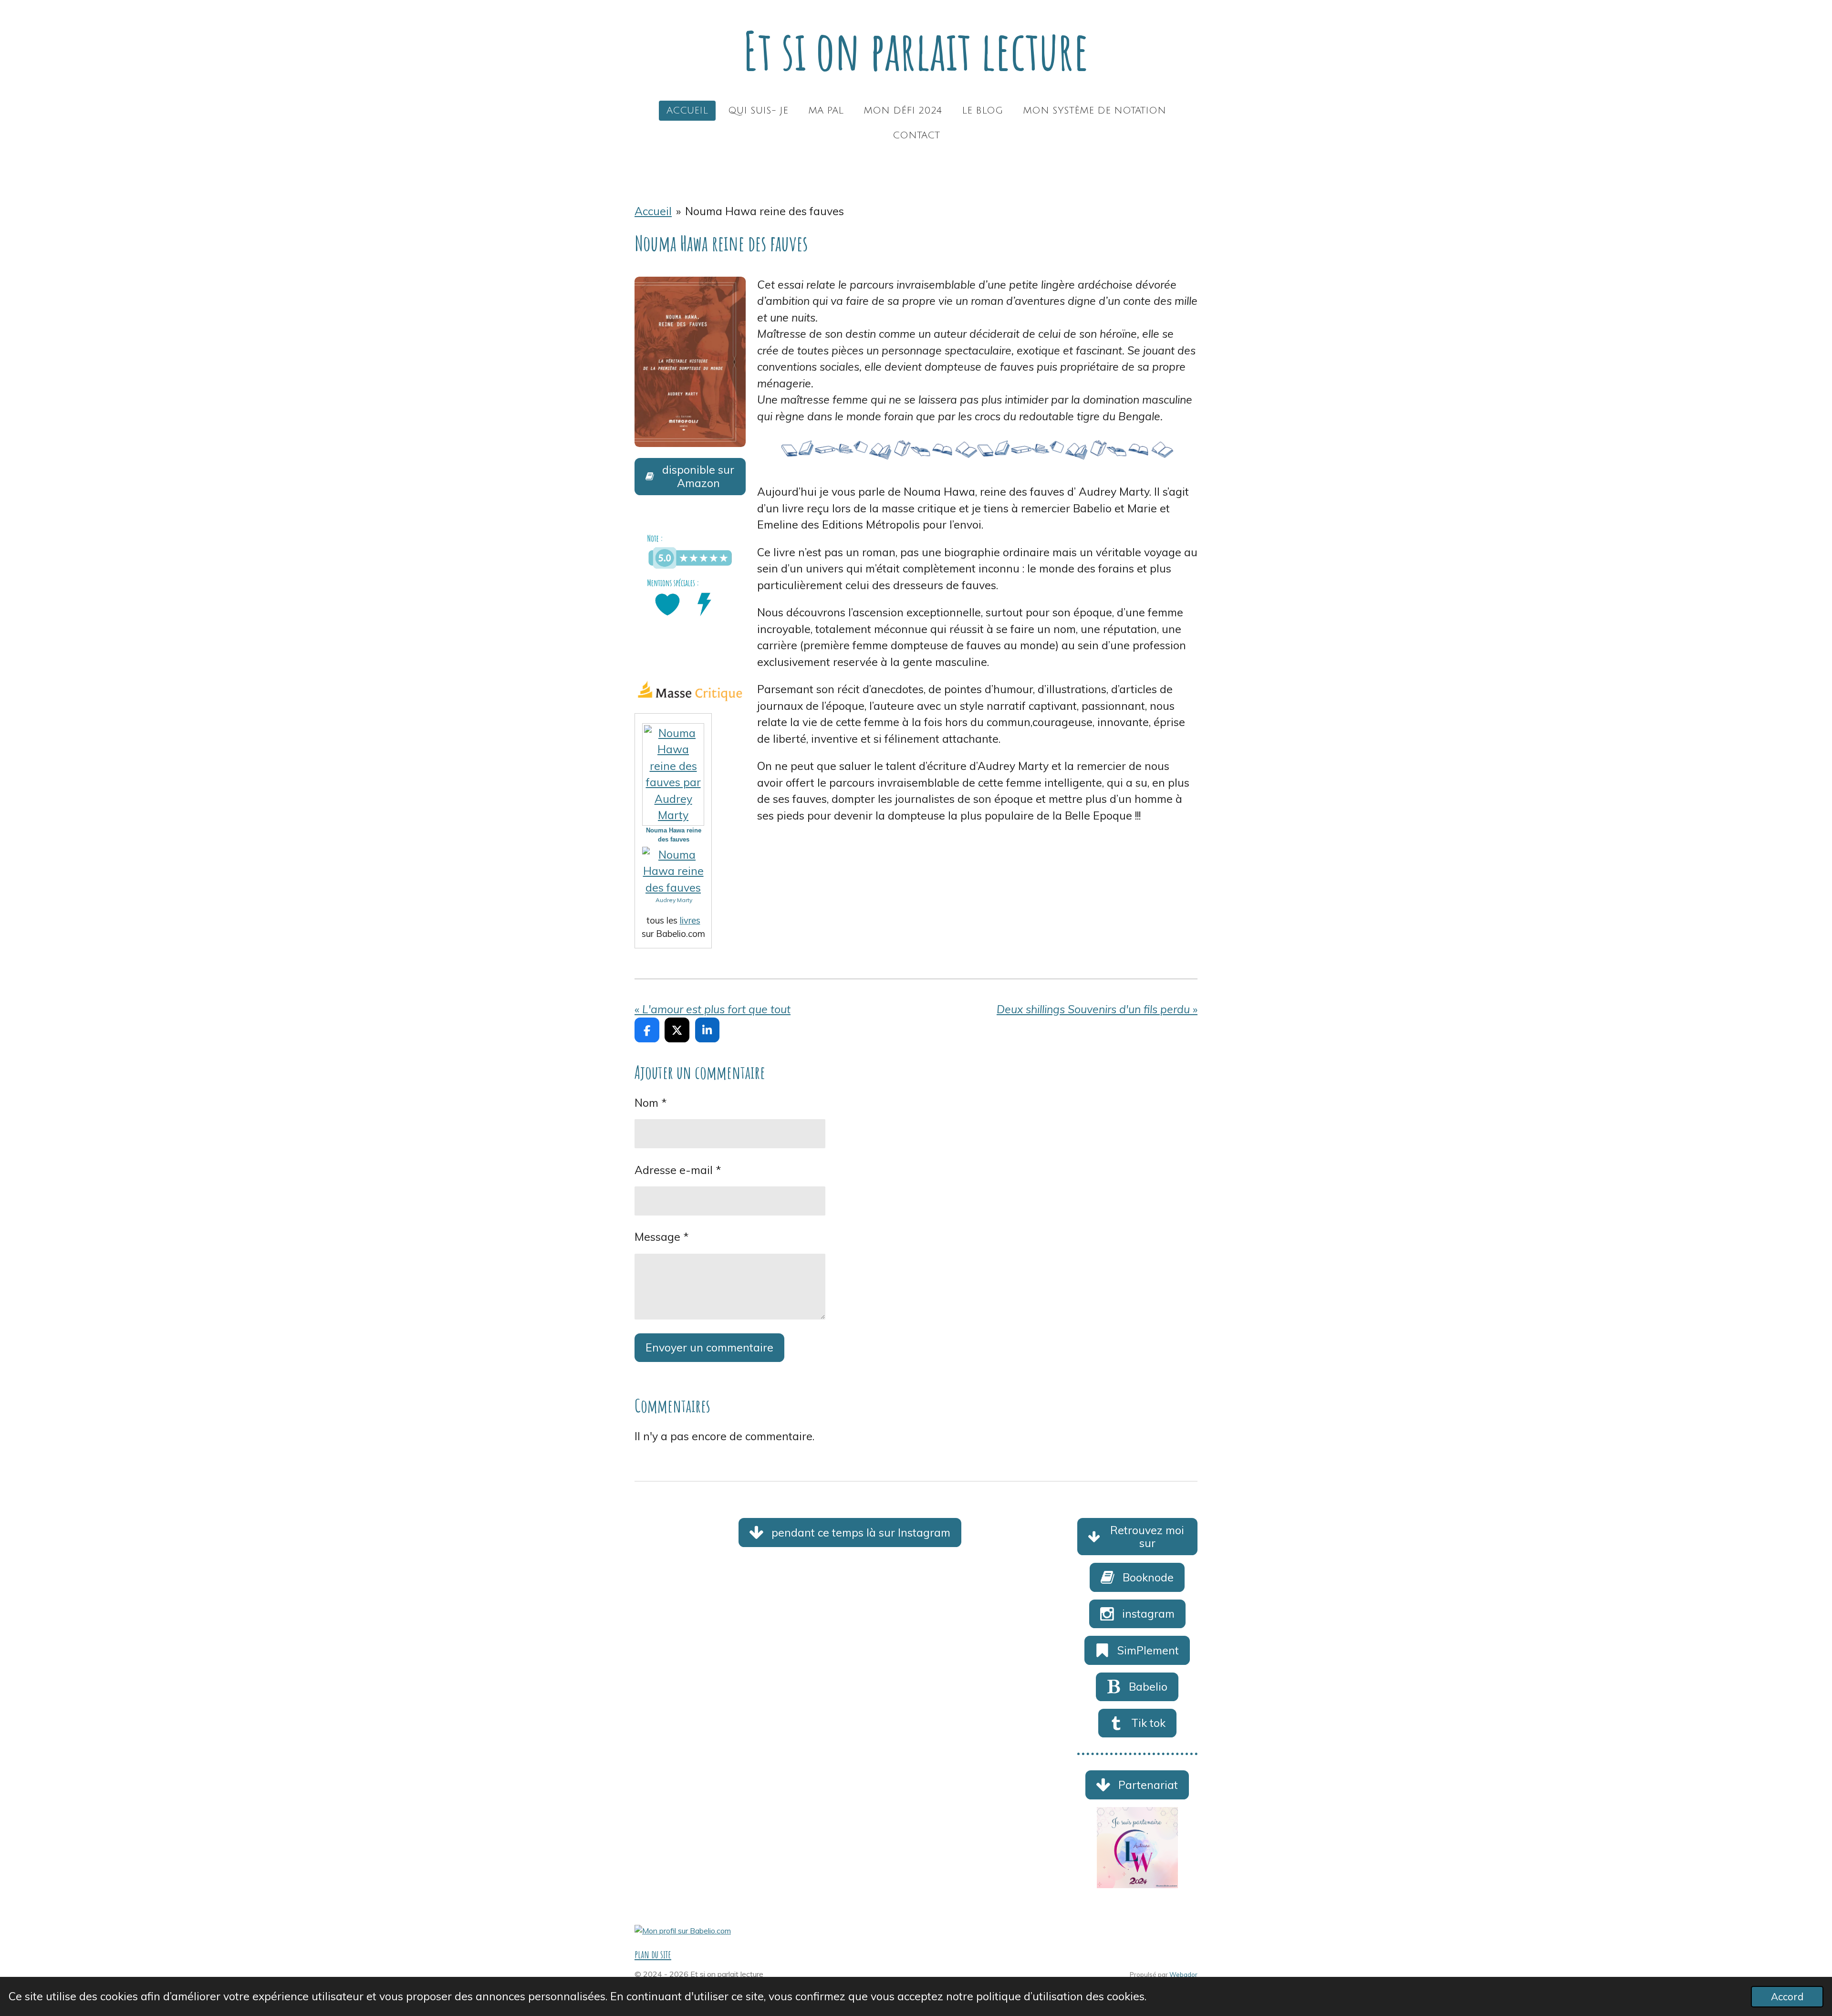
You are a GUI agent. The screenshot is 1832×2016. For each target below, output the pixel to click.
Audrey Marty (674, 900)
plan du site (653, 1954)
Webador (1183, 1974)
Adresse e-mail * (678, 1170)
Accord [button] (1787, 1996)
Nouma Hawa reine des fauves (765, 211)
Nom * (651, 1103)
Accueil (653, 211)
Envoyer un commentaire (709, 1347)
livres (690, 920)
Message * (662, 1237)
